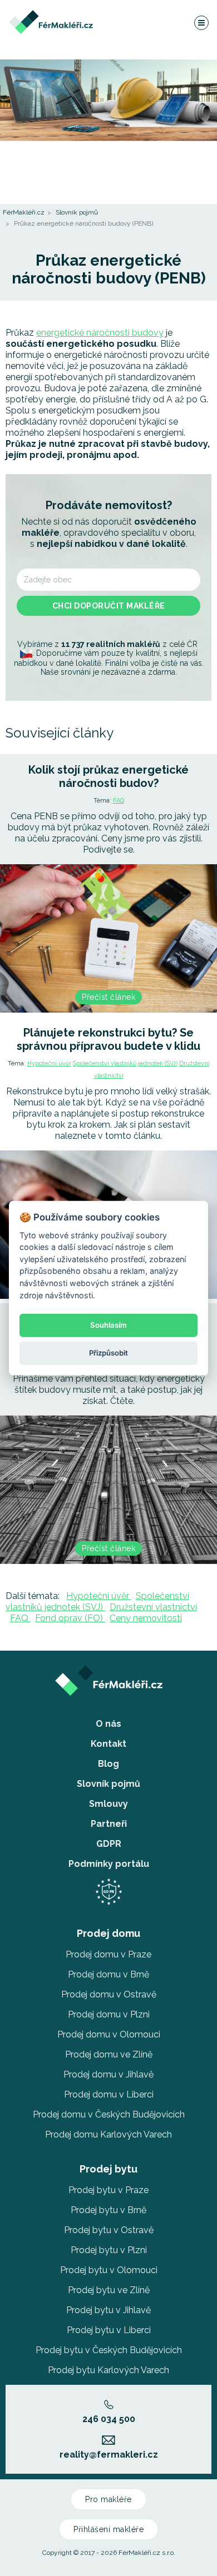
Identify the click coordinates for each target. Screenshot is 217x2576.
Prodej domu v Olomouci (109, 2034)
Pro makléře (108, 2499)
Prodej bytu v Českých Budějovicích (109, 2350)
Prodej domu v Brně (108, 1974)
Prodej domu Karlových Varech (108, 2134)
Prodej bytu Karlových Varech (108, 2370)
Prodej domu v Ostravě (109, 1994)
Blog (108, 1764)
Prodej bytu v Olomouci (109, 2270)
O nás (108, 1724)
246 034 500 (109, 2419)
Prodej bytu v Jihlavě (108, 2310)
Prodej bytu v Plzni (109, 2250)
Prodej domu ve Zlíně (109, 2054)
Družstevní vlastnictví (153, 1607)
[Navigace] (201, 22)
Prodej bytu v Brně (108, 2210)
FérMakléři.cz (24, 212)
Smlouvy (108, 1804)
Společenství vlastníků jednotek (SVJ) (125, 1063)
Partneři (109, 1824)
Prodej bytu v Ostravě (109, 2230)
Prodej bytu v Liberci (109, 2330)
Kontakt (108, 1744)
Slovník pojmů (77, 212)
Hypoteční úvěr (49, 1063)
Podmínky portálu (109, 1864)
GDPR (109, 1844)
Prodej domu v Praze (108, 1954)
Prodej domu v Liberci (109, 2094)
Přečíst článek (108, 997)
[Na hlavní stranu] (51, 15)
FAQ (119, 801)
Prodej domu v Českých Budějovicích (109, 2114)
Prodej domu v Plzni (109, 2014)
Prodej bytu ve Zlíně (109, 2290)
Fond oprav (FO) (70, 1618)
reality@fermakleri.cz (109, 2455)
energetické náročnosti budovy (100, 333)
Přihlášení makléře (108, 2529)
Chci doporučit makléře (109, 606)
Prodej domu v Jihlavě (108, 2074)
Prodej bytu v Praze (108, 2190)
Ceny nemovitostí (146, 1618)
